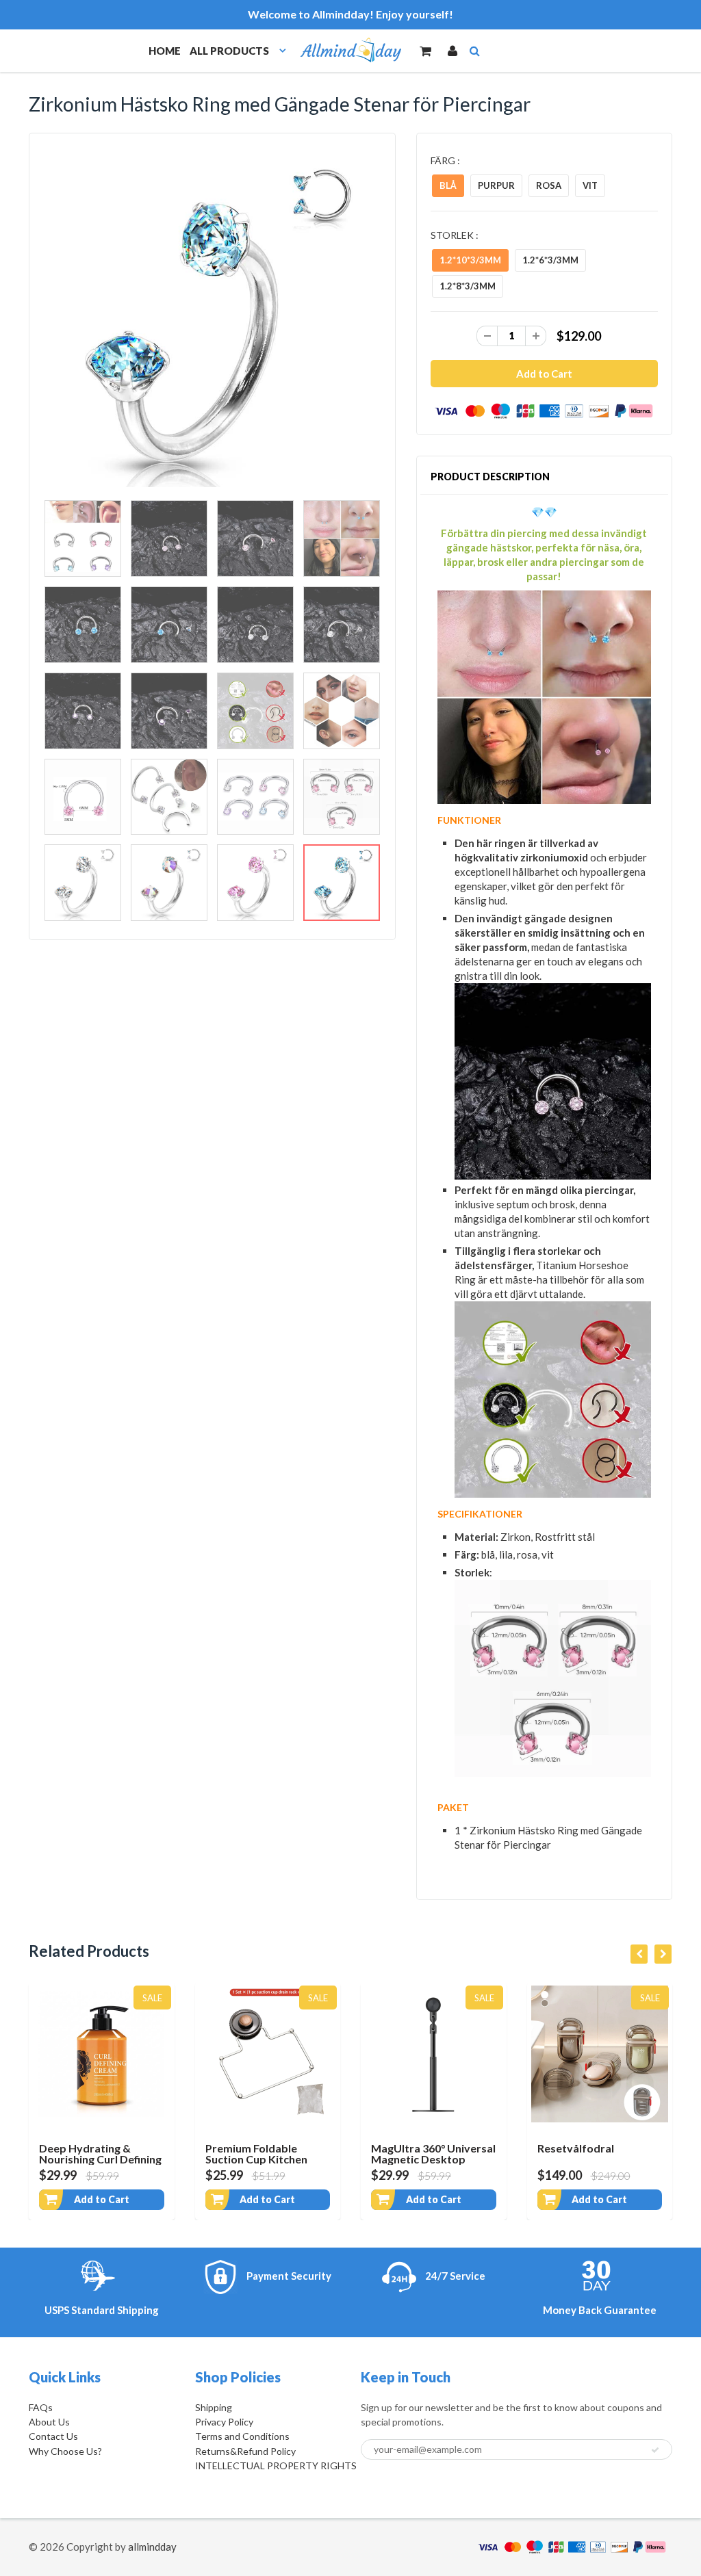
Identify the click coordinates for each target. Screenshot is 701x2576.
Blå (448, 185)
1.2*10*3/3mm (470, 260)
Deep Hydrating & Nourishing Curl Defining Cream (100, 2159)
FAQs (41, 2407)
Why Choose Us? (65, 2451)
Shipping (214, 2407)
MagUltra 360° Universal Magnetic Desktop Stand (433, 2159)
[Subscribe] (655, 2450)
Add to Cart (102, 2199)
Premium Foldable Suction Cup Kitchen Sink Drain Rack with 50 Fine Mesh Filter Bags (264, 2164)
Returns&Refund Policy (245, 2451)
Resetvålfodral (576, 2148)
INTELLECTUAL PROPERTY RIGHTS (276, 2466)
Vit (590, 185)
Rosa (549, 185)
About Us (49, 2422)
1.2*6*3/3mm (550, 260)
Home (165, 51)
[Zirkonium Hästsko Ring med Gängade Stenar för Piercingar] (212, 320)
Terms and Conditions (242, 2436)
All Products (229, 51)
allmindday (152, 2547)
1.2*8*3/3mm (468, 286)
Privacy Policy (224, 2422)
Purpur (496, 185)
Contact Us (53, 2436)
